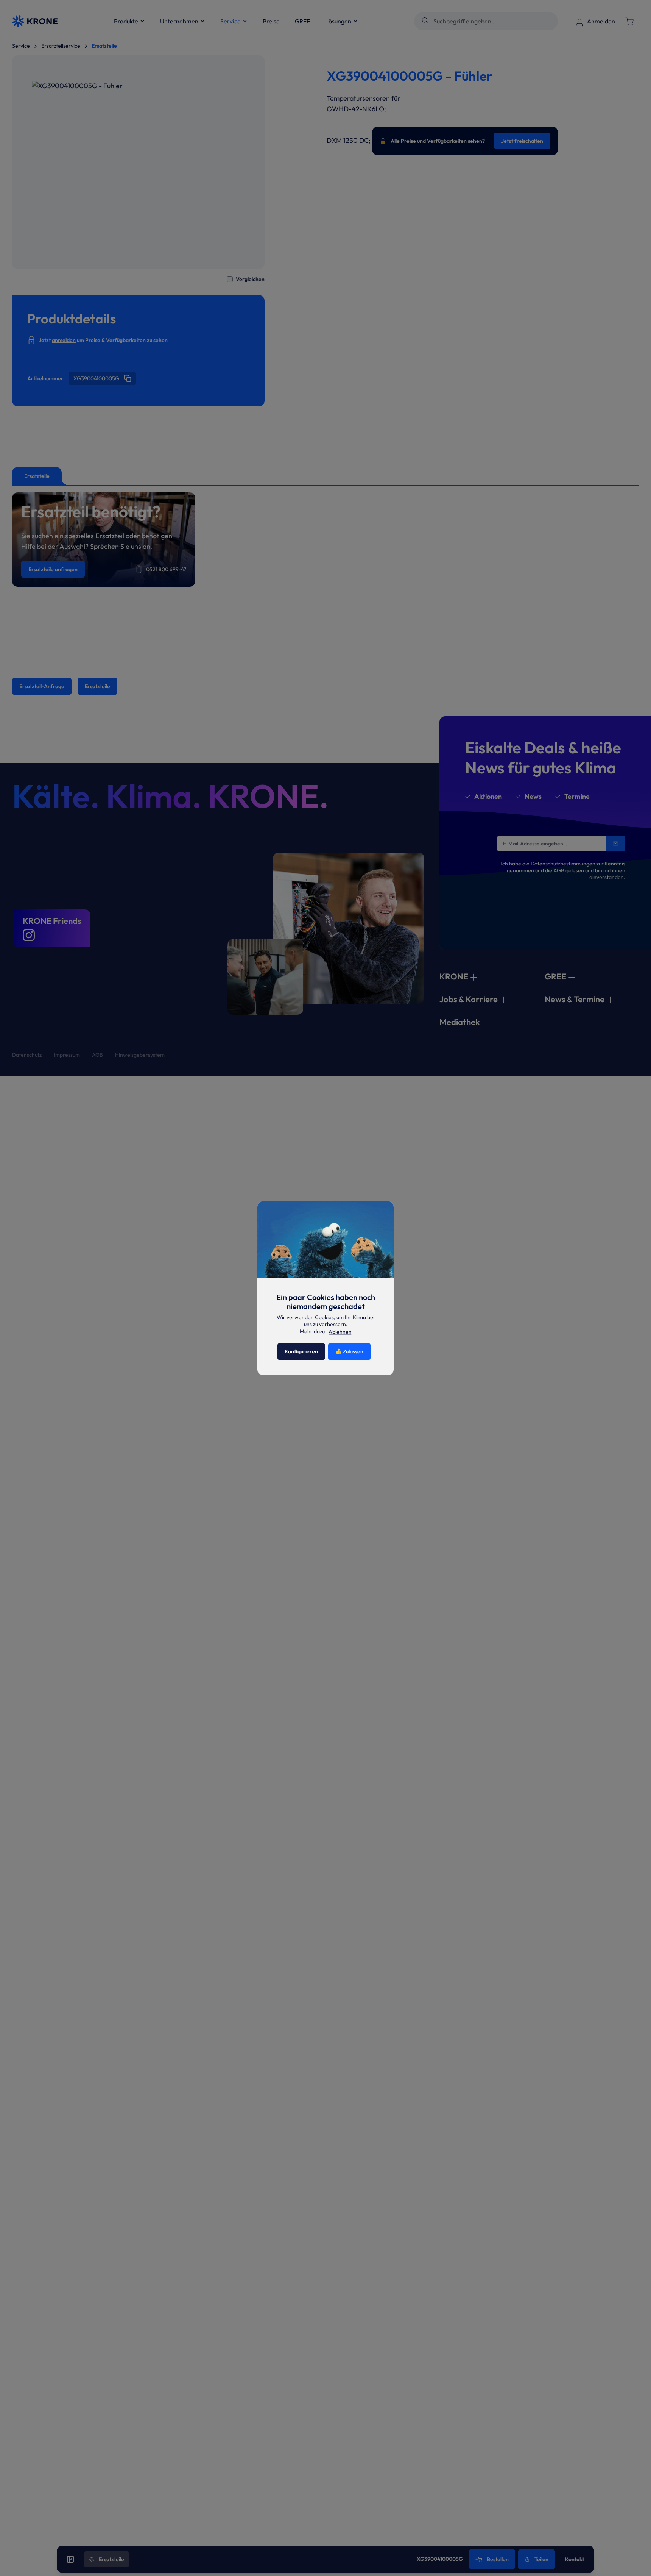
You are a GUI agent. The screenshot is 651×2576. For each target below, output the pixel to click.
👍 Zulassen (349, 1351)
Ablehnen (340, 1332)
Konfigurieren (301, 1351)
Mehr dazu (312, 1331)
